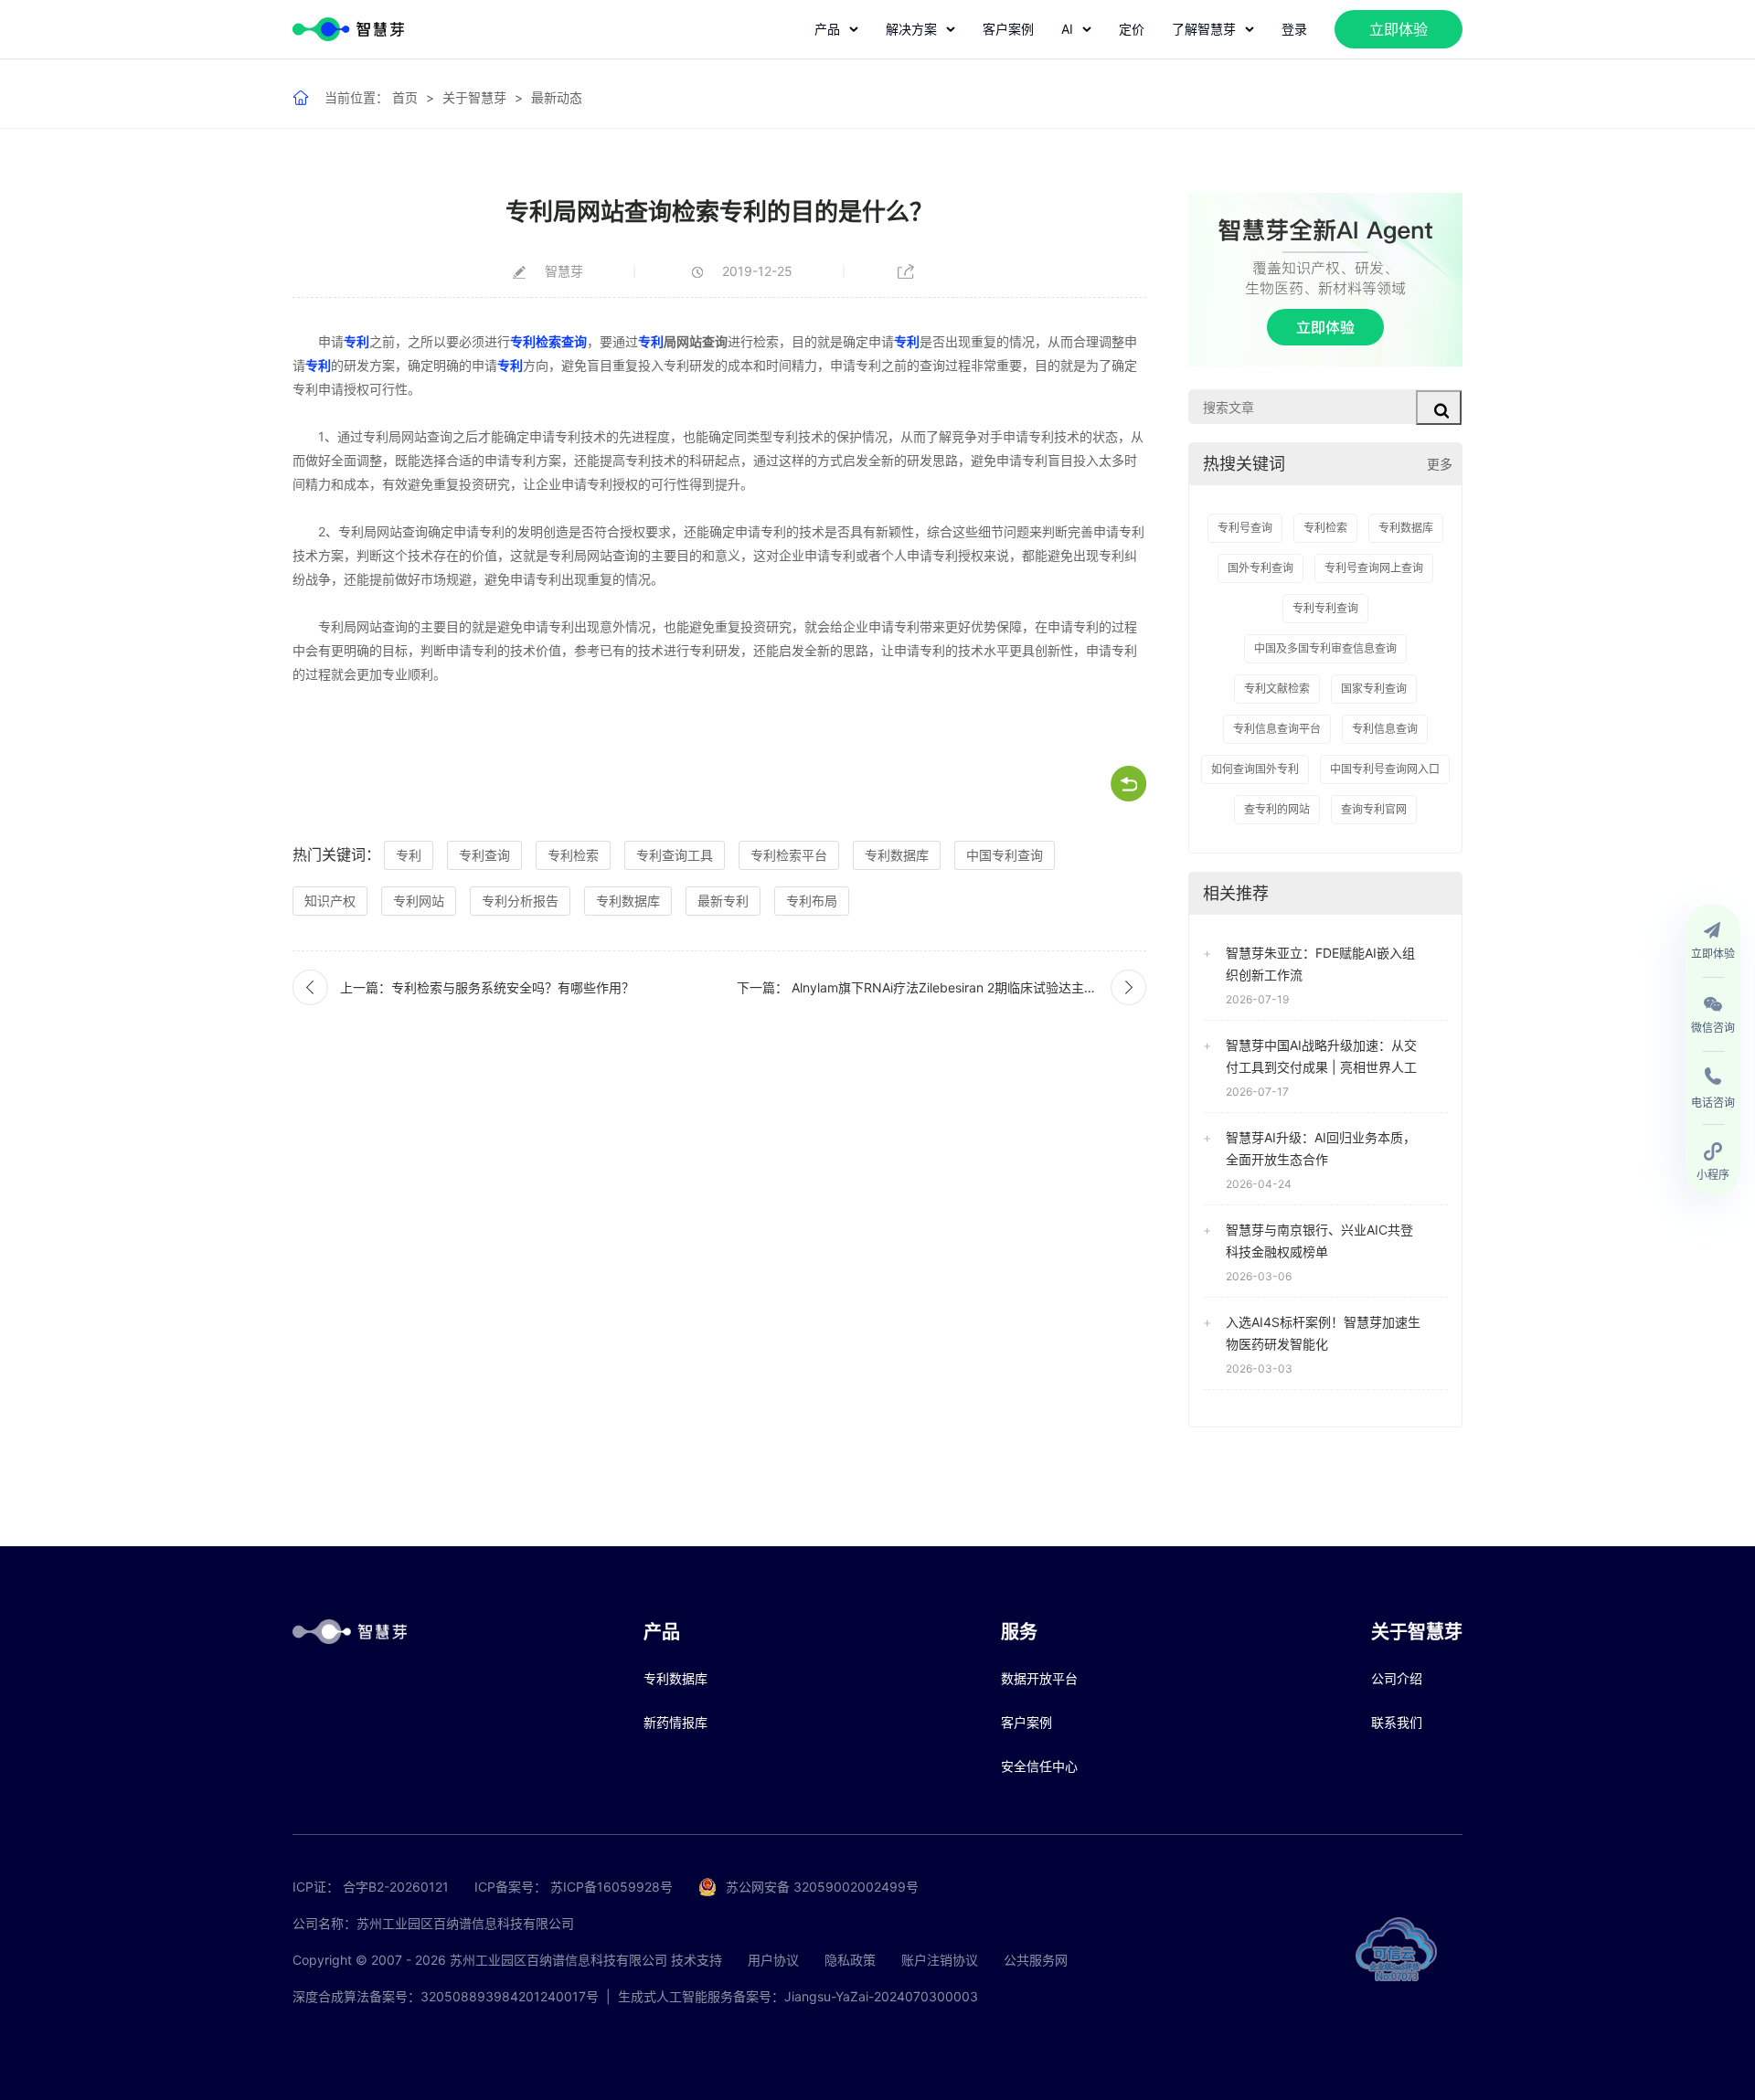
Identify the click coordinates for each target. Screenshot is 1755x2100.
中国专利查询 (1005, 855)
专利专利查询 (1325, 608)
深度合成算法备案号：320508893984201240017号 (446, 1996)
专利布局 (812, 901)
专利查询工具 (675, 855)
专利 (356, 341)
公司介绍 (1397, 1678)
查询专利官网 (1374, 809)
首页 (405, 97)
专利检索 (573, 855)
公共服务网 (1036, 1960)
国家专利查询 (1374, 689)
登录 (1294, 29)
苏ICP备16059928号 (612, 1887)
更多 (1440, 464)
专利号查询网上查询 (1374, 568)
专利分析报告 (520, 901)
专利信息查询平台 (1277, 729)
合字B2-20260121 (396, 1887)
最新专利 (723, 901)
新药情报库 (675, 1722)
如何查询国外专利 (1255, 769)
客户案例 (1008, 29)
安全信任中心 (1039, 1766)
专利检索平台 (789, 855)
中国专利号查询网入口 (1385, 769)
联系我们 (1397, 1722)
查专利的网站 (1277, 809)
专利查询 (484, 855)
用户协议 (773, 1960)
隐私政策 (850, 1960)
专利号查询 (1245, 528)
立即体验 (1399, 29)
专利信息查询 (1385, 729)
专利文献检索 (1277, 689)
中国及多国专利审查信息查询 (1325, 648)
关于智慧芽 (474, 97)
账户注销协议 (940, 1960)
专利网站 (419, 901)
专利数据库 (897, 855)
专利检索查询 (548, 341)
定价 (1132, 29)
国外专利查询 (1260, 568)
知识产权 (330, 901)
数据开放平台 (1039, 1678)
